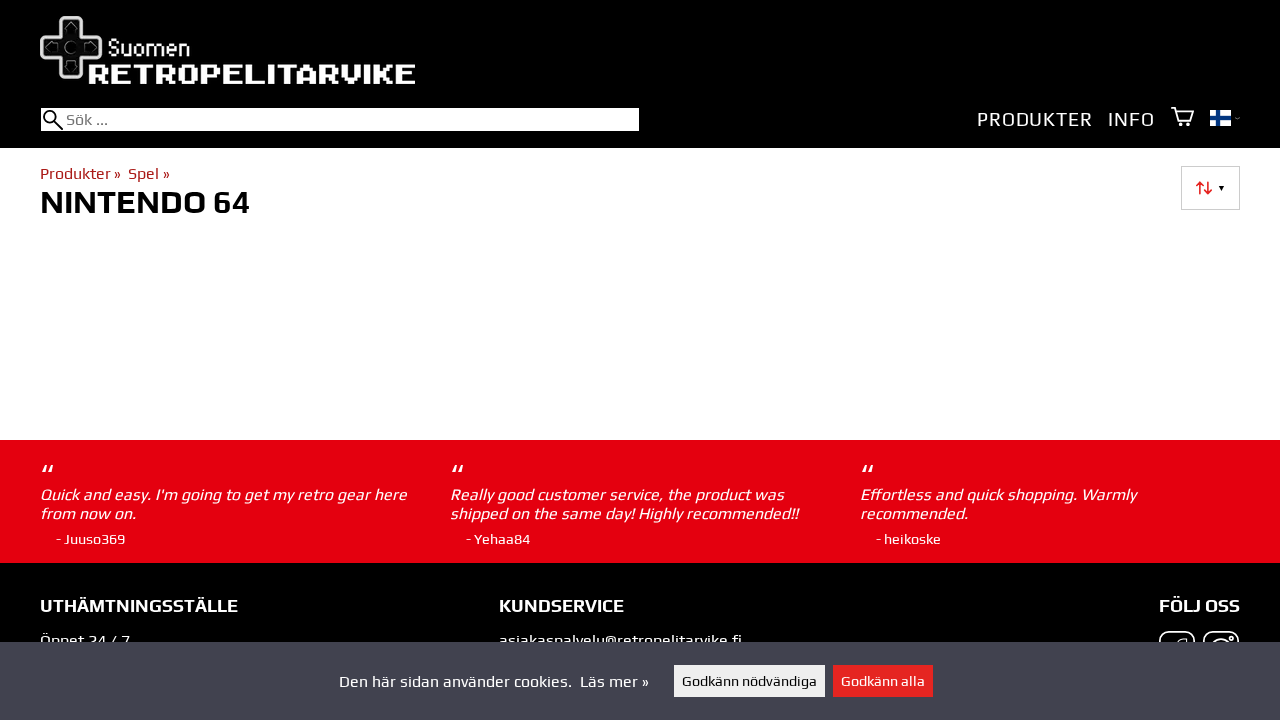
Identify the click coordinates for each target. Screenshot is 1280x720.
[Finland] (1225, 120)
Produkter (1034, 119)
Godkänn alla (883, 681)
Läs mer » (614, 681)
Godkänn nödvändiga (749, 681)
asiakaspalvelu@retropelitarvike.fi (620, 640)
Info (1131, 119)
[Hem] (227, 78)
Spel (148, 173)
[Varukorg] (1182, 118)
